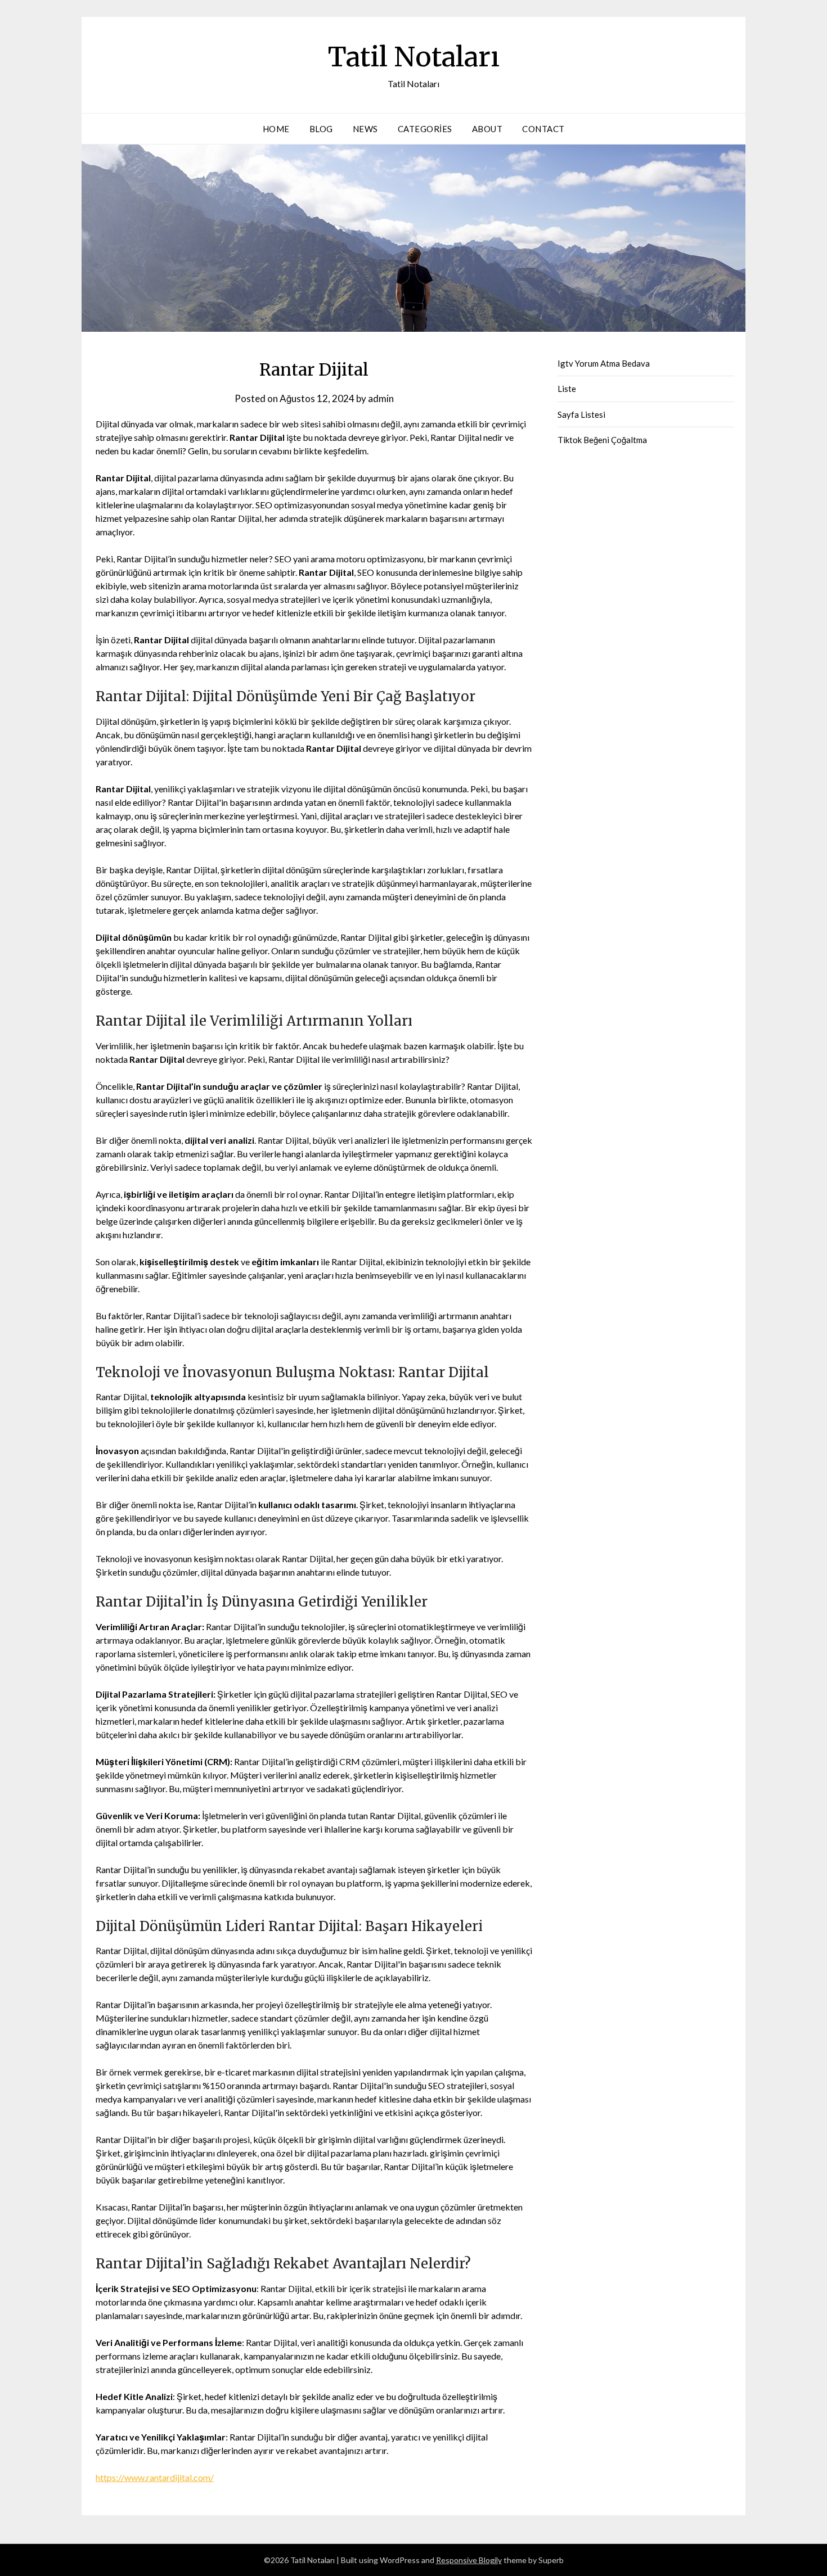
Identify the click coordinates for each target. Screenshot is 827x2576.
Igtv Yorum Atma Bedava (604, 363)
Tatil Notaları (414, 57)
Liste (567, 389)
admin (381, 398)
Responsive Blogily (469, 2560)
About (487, 129)
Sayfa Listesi (581, 414)
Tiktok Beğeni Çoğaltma (602, 440)
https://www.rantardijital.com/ (155, 2477)
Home (276, 129)
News (365, 129)
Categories (425, 129)
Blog (321, 129)
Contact (543, 129)
